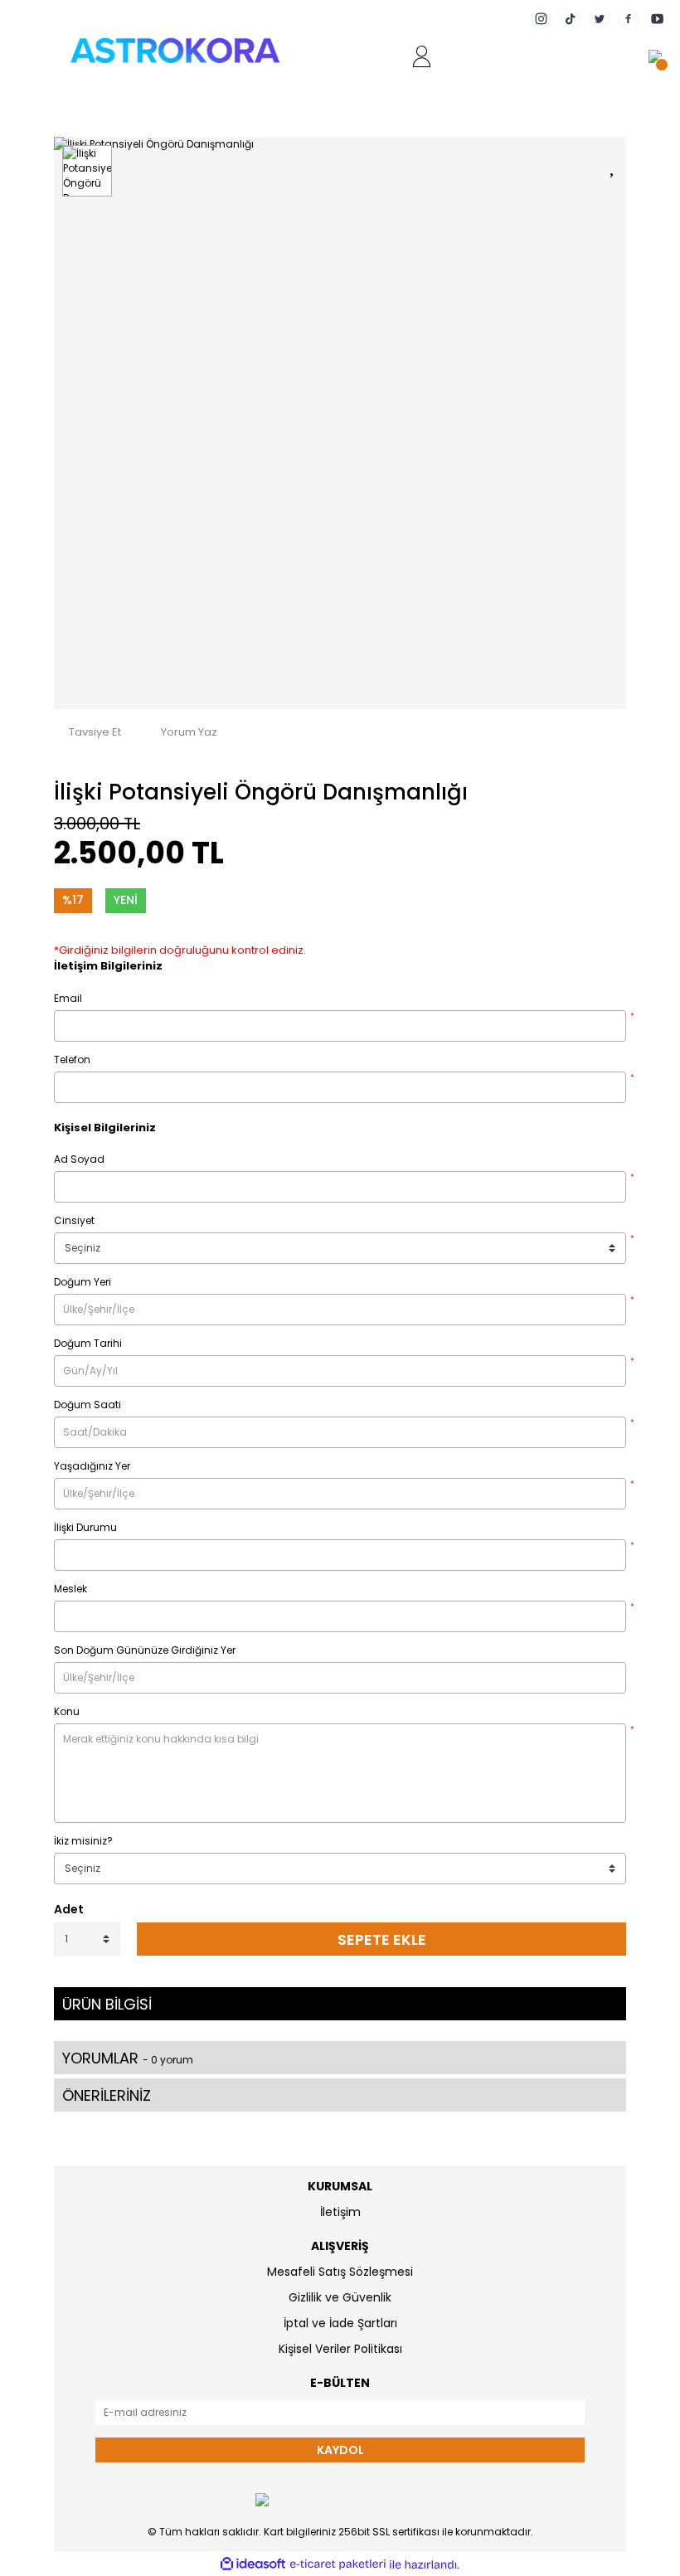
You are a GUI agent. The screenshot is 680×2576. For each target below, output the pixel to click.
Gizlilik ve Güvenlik (340, 2297)
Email (68, 998)
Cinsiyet (74, 1220)
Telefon (72, 1060)
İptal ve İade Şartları (340, 2323)
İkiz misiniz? (83, 1841)
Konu (67, 1711)
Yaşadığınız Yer (92, 1466)
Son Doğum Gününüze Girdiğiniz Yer (145, 1650)
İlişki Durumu (85, 1527)
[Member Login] (422, 56)
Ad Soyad (79, 1159)
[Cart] (655, 56)
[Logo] (175, 50)
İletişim (340, 2212)
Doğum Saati (87, 1405)
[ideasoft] (253, 2565)
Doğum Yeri (83, 1282)
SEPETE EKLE (382, 1939)
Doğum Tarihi (88, 1343)
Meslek (70, 1589)
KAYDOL (340, 2450)
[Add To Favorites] (614, 164)
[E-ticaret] (338, 2564)
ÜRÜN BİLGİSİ (107, 2004)
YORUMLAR (128, 2058)
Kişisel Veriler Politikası (340, 2349)
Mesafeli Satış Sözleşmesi (340, 2272)
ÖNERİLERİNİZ (107, 2095)
